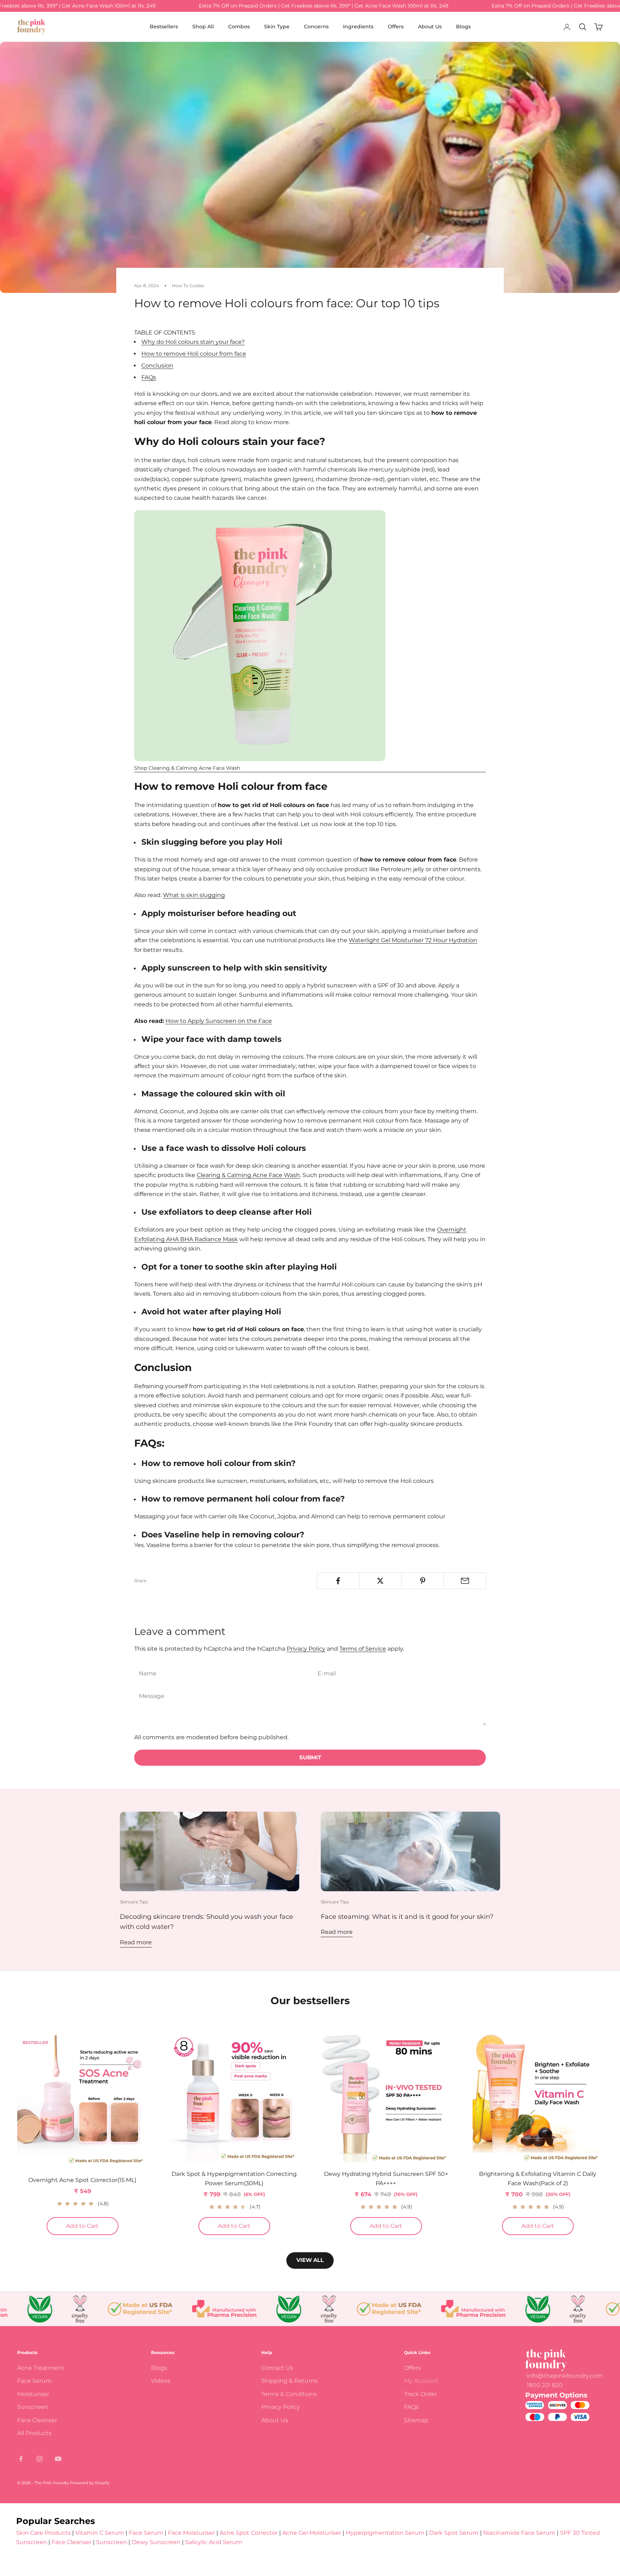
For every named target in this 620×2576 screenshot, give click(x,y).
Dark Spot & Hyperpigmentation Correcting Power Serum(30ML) (234, 2179)
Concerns (316, 27)
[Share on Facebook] (338, 1581)
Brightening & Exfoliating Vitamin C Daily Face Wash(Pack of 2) (538, 2179)
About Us (430, 27)
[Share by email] (465, 1581)
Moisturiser (33, 2394)
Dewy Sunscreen (156, 2542)
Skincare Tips (134, 1902)
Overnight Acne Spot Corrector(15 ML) (82, 2180)
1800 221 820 (545, 2385)
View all (310, 2260)
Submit (310, 1757)
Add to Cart (92, 2226)
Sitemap (416, 2420)
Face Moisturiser (191, 2533)
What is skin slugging (194, 895)
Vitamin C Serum (100, 2533)
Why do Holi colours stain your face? (193, 342)
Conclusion (157, 366)
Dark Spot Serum (454, 2533)
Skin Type (277, 27)
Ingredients (358, 27)
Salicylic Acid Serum (214, 2542)
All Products (34, 2433)
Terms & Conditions (289, 2394)
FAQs (149, 377)
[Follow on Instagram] (39, 2459)
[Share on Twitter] (381, 1581)
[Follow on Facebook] (21, 2459)
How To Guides (188, 286)
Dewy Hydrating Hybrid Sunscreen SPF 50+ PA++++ (386, 2179)
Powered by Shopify (90, 2483)
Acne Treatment (41, 2368)
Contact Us (277, 2368)
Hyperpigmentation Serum (385, 2533)
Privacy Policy (306, 1649)
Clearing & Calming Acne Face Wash (248, 1175)
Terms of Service (363, 1649)
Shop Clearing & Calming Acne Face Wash (187, 768)
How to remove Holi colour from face (194, 354)
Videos (161, 2381)
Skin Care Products (43, 2533)
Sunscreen (33, 2407)
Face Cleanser (37, 2420)
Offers (396, 27)
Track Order (421, 2394)
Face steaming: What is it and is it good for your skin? (407, 1917)
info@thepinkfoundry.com (565, 2376)
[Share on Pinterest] (423, 1581)
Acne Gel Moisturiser (312, 2533)
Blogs (463, 27)
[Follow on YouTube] (58, 2459)
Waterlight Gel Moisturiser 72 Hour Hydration (413, 940)
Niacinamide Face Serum (519, 2533)
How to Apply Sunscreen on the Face (219, 1021)
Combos (239, 27)
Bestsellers (164, 27)
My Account (421, 2381)
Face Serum (34, 2381)
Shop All (203, 27)
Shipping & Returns (289, 2381)
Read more (136, 1942)
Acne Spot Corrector (249, 2533)
